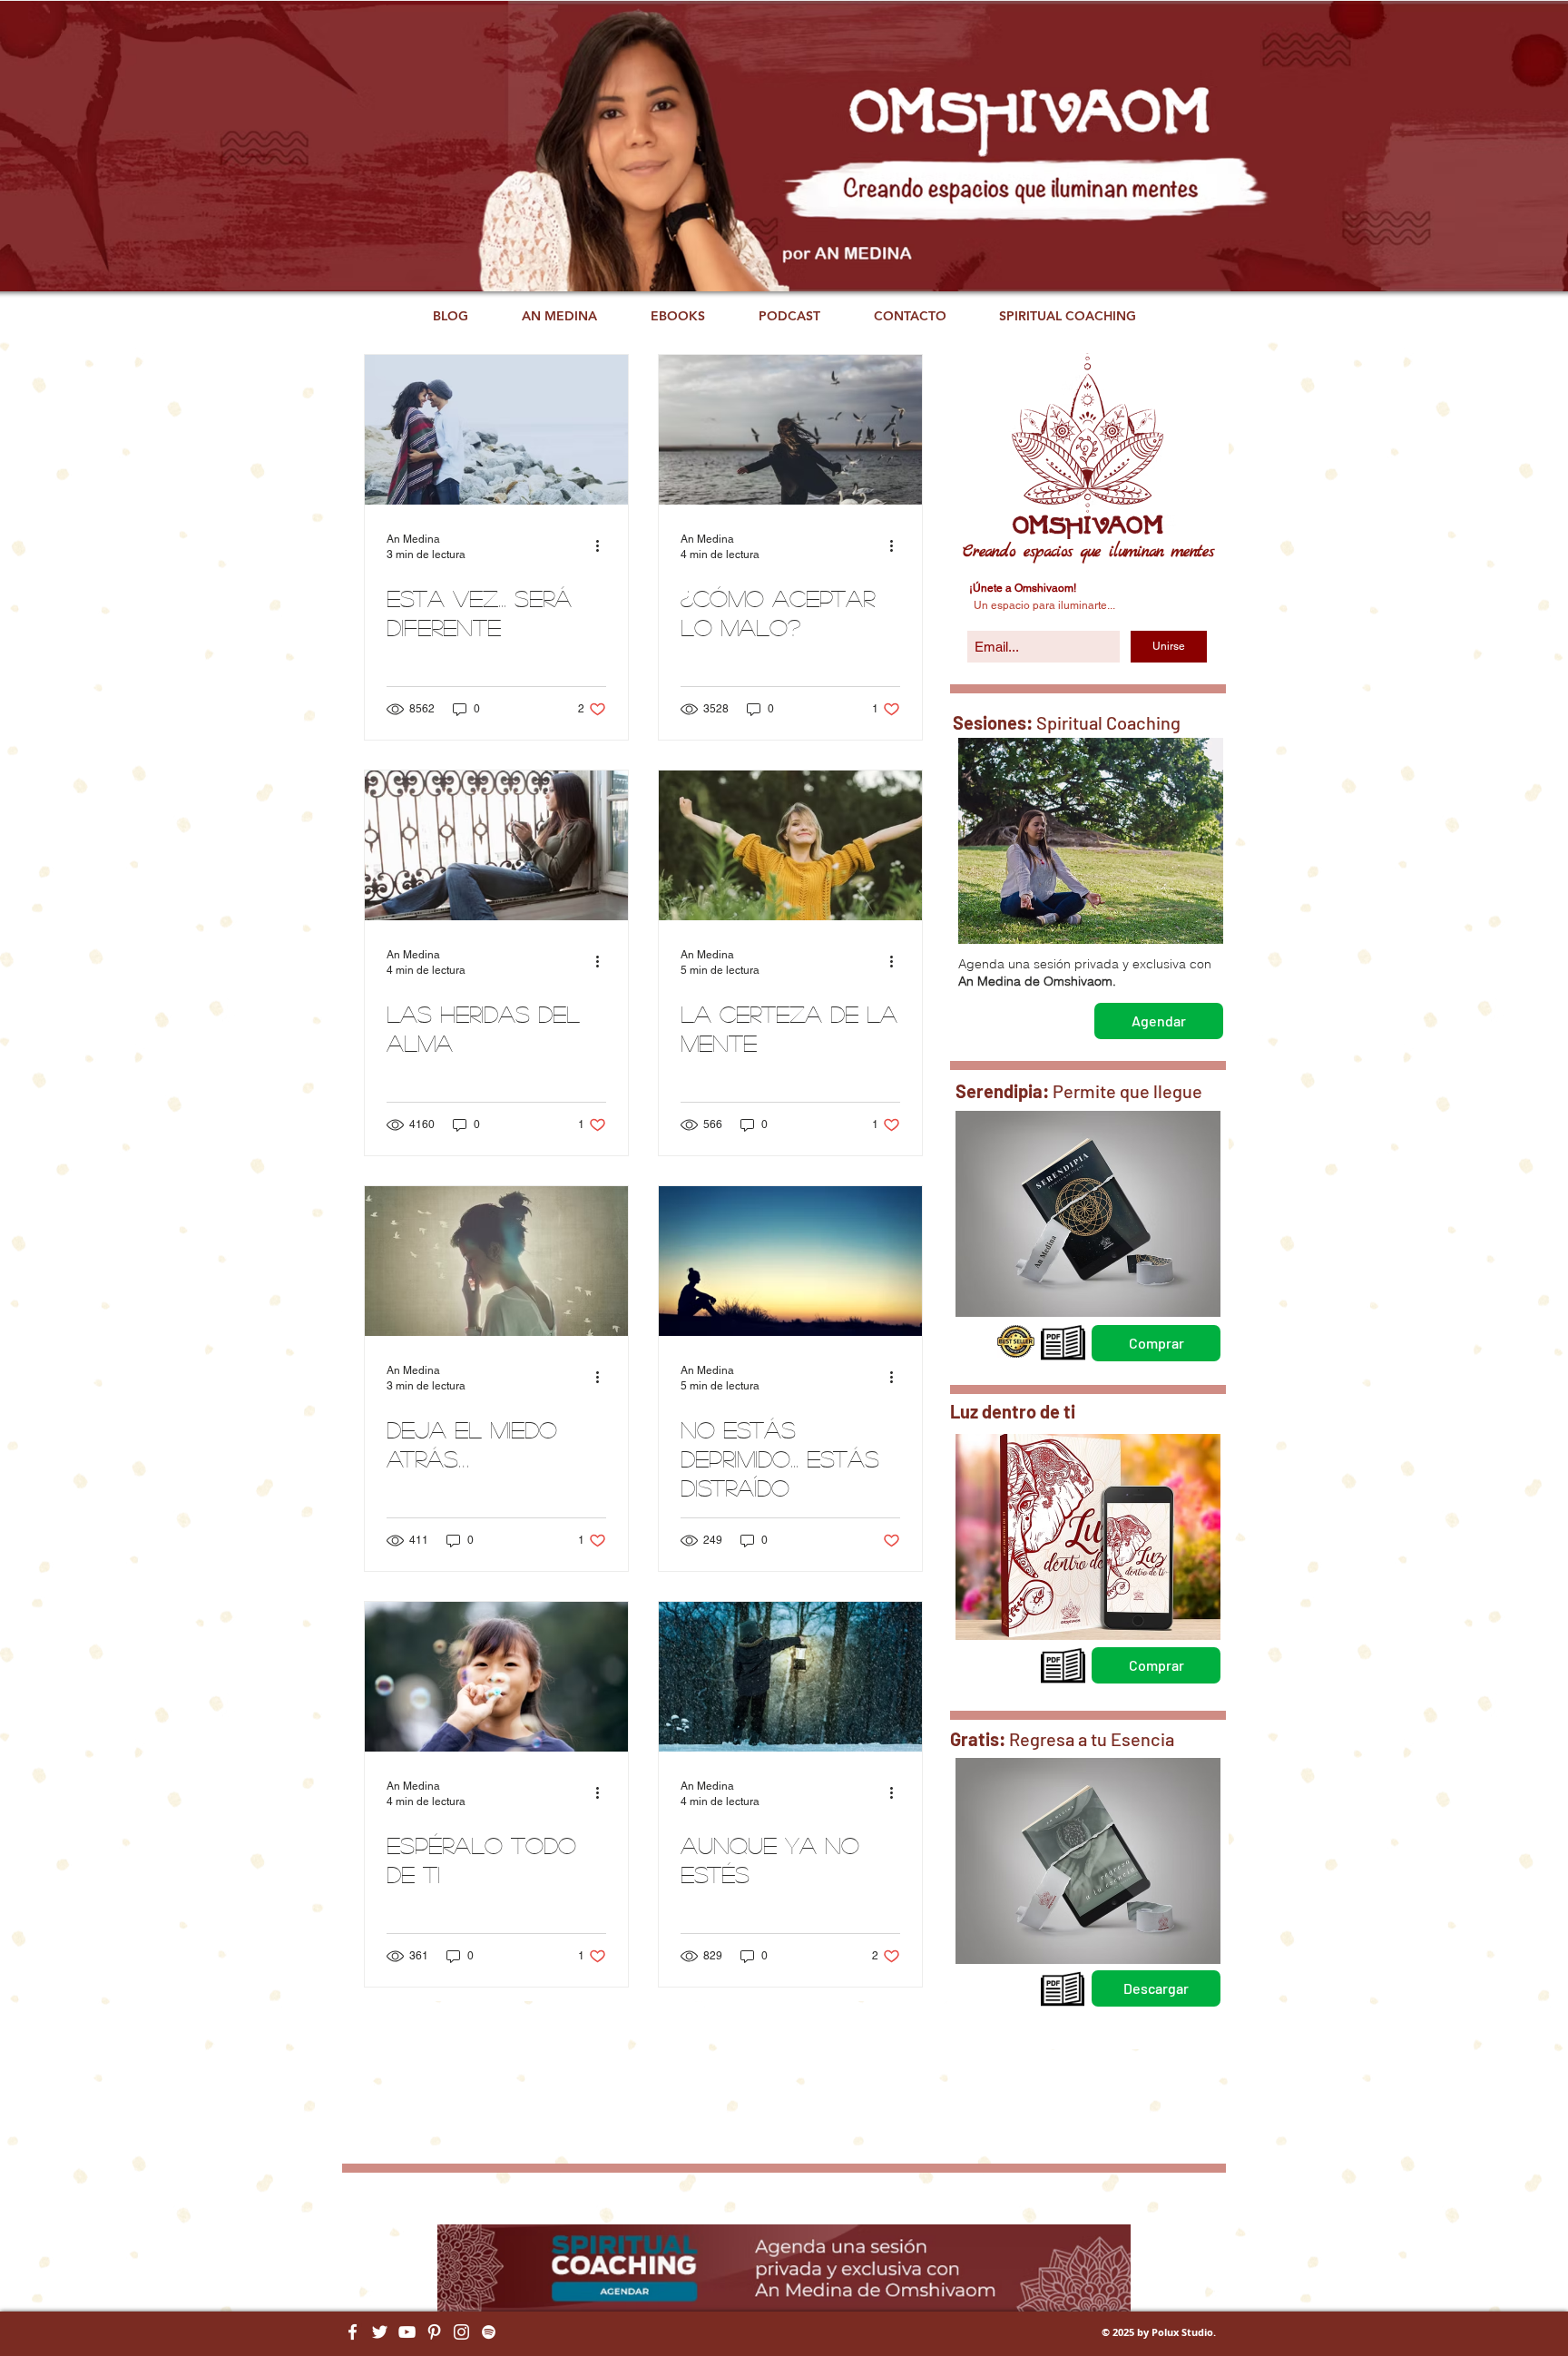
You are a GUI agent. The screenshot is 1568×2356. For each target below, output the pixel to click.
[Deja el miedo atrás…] (496, 1261)
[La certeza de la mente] (790, 845)
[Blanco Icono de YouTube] (407, 2332)
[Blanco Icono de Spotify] (489, 2332)
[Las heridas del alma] (496, 845)
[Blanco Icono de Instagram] (461, 2332)
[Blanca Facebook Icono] (353, 2332)
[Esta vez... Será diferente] (496, 430)
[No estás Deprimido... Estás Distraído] (790, 1261)
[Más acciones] (603, 545)
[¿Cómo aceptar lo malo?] (790, 430)
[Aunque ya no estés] (790, 1677)
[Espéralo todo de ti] (496, 1677)
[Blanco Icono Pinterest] (434, 2332)
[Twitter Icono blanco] (380, 2332)
